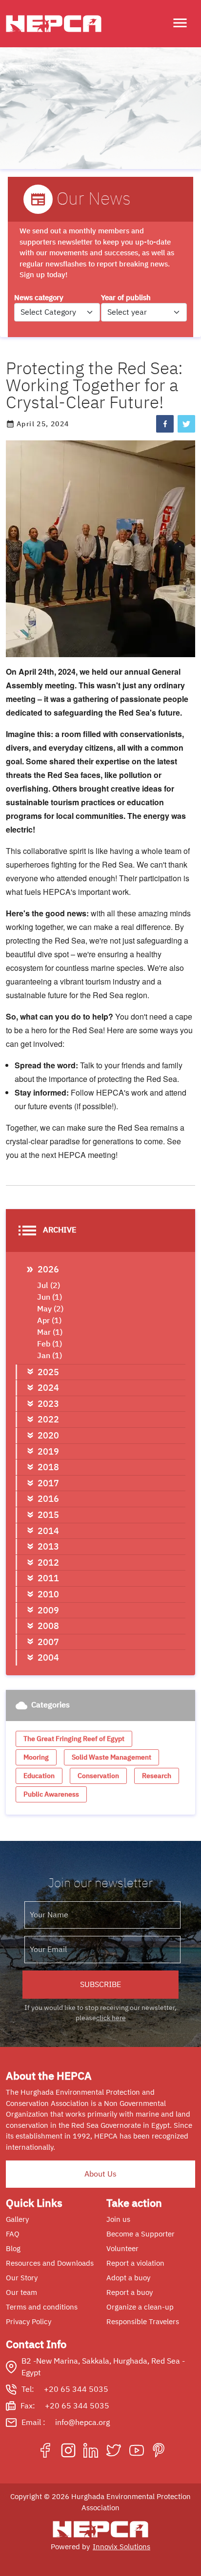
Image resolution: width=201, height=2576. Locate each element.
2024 (48, 1388)
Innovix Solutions (121, 2547)
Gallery (17, 2219)
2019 (48, 1451)
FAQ (13, 2234)
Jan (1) (50, 1356)
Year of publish (126, 298)
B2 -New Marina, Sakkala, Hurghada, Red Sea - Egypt (103, 2367)
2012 (48, 1563)
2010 (48, 1594)
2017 (48, 1483)
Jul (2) (49, 1286)
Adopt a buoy (128, 2278)
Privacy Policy (29, 2322)
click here (111, 2018)
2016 (48, 1499)
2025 (48, 1372)
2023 (48, 1404)
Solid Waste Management (111, 1757)
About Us (100, 2174)
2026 (48, 1269)
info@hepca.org (82, 2423)
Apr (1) (49, 1321)
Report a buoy (130, 2292)
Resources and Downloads (50, 2263)
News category (39, 298)
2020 (48, 1435)
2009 (48, 1610)
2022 (48, 1419)
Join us (118, 2219)
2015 (48, 1515)
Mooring (36, 1757)
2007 (48, 1642)
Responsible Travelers (143, 2322)
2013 (48, 1546)
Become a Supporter (141, 2234)
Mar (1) (50, 1332)
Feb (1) (50, 1344)
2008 (48, 1626)
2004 (48, 1657)
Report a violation (135, 2263)
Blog (13, 2249)
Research (157, 1776)
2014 (48, 1531)
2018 (48, 1467)
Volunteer (122, 2249)
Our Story (22, 2278)
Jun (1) (50, 1297)
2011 (48, 1578)
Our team (21, 2292)
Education (39, 1776)
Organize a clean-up (140, 2307)
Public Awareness (51, 1794)
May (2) (50, 1309)
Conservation (98, 1776)
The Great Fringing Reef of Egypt (74, 1739)
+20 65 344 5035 (76, 2389)
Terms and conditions (42, 2307)
